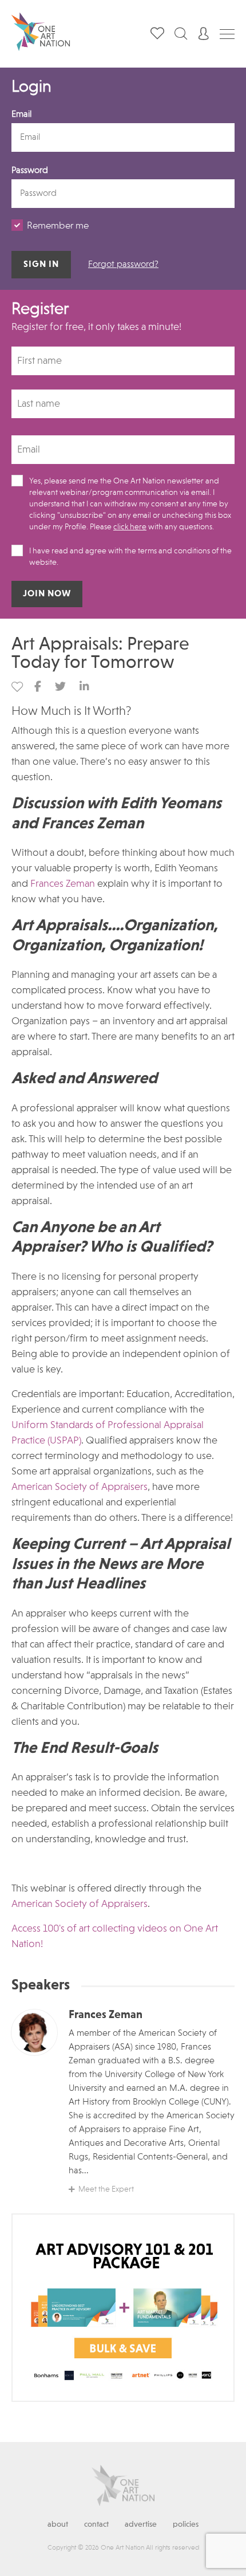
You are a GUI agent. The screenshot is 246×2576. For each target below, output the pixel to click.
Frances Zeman (63, 884)
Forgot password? (123, 265)
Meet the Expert (106, 2189)
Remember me (58, 226)
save (17, 687)
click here (130, 527)
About (58, 2524)
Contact (96, 2524)
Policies (186, 2524)
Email (21, 115)
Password (30, 171)
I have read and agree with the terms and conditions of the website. (130, 557)
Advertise (141, 2524)
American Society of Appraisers (80, 1487)
